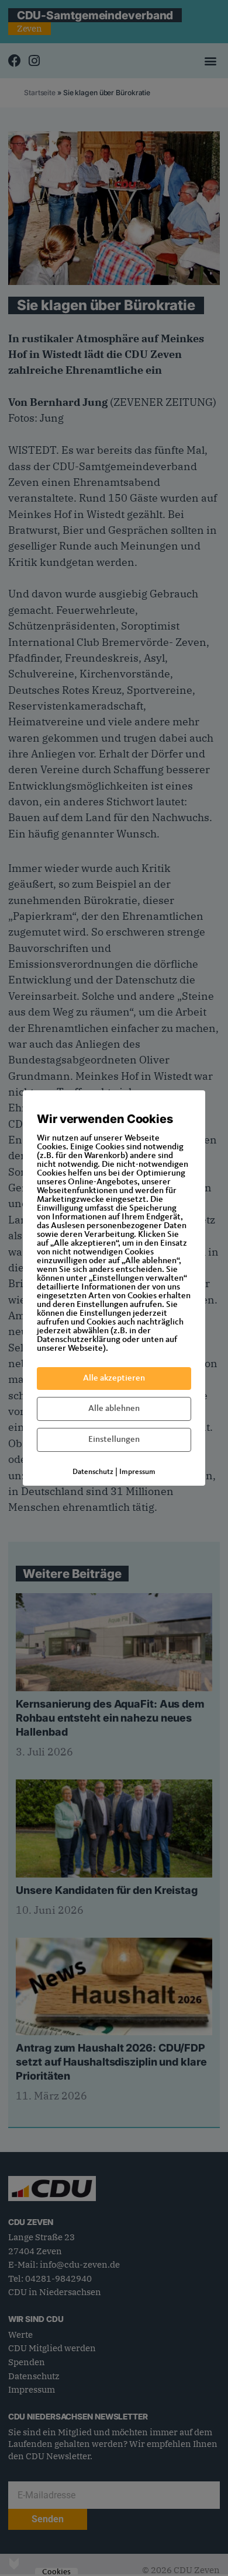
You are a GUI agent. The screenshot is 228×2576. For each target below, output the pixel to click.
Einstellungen (114, 1440)
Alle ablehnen (114, 1409)
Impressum (137, 1472)
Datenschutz (93, 1472)
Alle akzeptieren (114, 1379)
